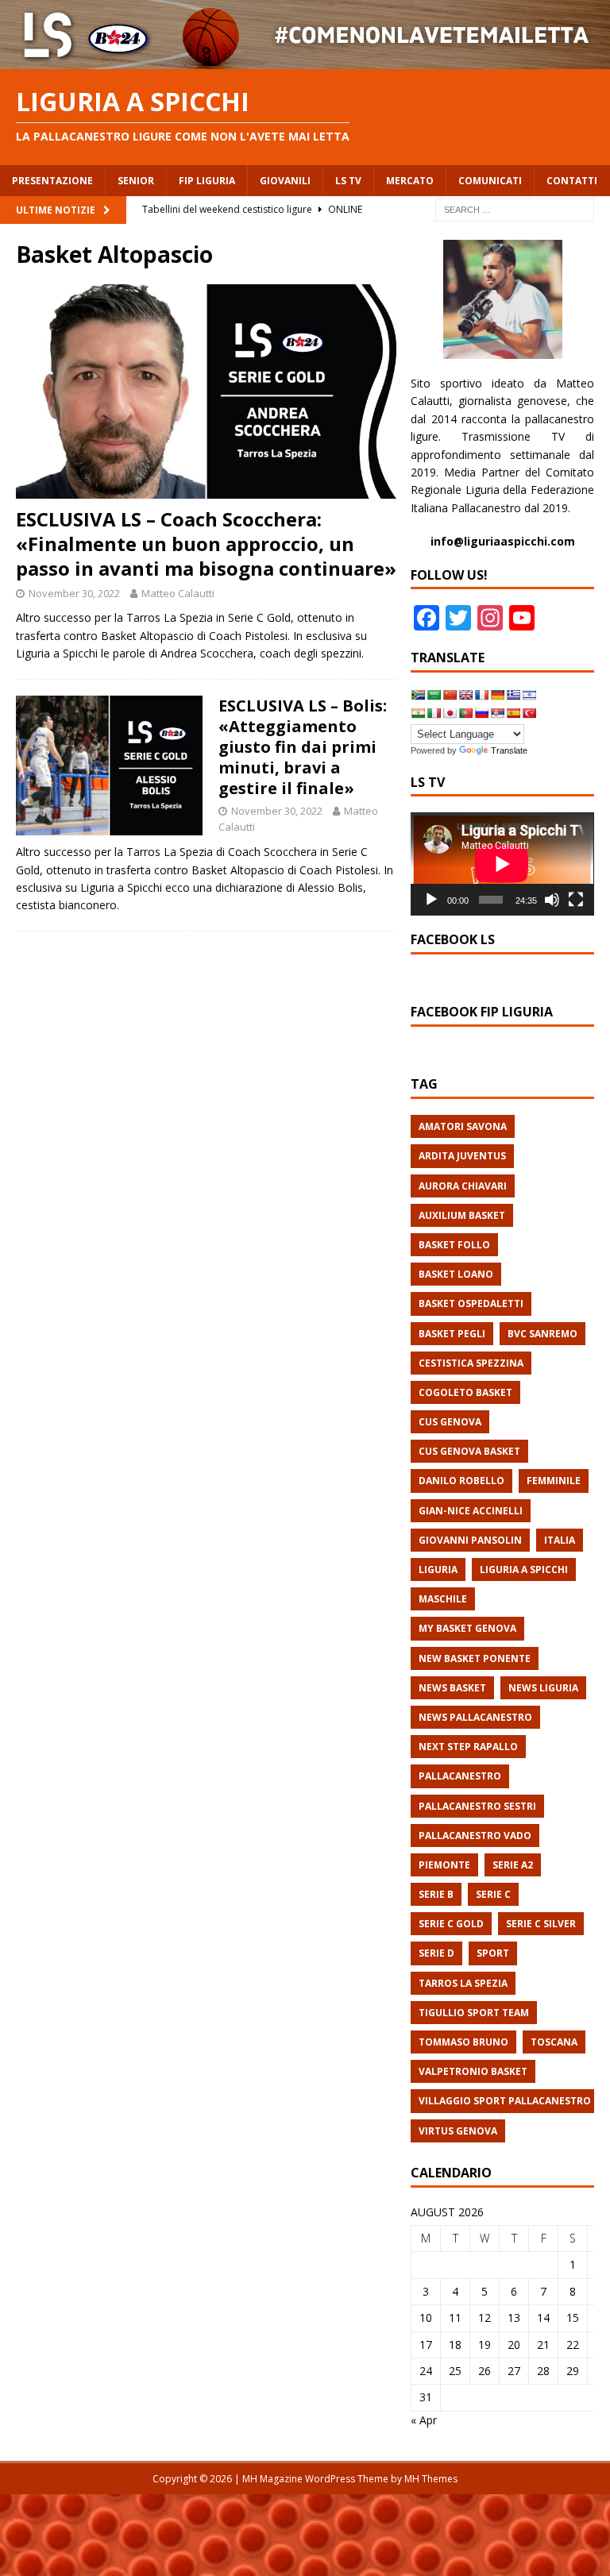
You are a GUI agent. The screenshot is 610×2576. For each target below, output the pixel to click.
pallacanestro (460, 1776)
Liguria (438, 1570)
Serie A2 (513, 1865)
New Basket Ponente (475, 1658)
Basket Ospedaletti (471, 1303)
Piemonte (444, 1865)
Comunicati (490, 181)
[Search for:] (515, 208)
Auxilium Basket (462, 1215)
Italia (560, 1540)
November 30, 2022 (74, 593)
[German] (497, 695)
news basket (452, 1688)
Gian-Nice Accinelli (471, 1511)
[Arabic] (434, 695)
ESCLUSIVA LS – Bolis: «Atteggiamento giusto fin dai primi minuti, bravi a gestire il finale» (303, 747)
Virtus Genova (458, 2131)
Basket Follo (454, 1245)
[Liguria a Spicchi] (305, 59)
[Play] (431, 900)
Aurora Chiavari (463, 1186)
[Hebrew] (529, 695)
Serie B (436, 1894)
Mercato (410, 181)
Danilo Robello (461, 1481)
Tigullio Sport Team (474, 2013)
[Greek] (513, 695)
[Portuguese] (465, 713)
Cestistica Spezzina (471, 1363)
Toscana (554, 2042)
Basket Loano (456, 1274)
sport (493, 1953)
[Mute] (552, 900)
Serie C (493, 1894)
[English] (465, 695)
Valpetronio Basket (473, 2071)
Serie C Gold (451, 1924)
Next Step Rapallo (468, 1747)
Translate (509, 750)
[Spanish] (513, 713)
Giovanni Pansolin (470, 1540)
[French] (481, 695)
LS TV (348, 181)
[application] (502, 864)
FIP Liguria (207, 181)
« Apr (424, 2420)
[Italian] (434, 713)
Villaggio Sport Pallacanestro (505, 2101)
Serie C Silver (541, 1924)
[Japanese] (450, 713)
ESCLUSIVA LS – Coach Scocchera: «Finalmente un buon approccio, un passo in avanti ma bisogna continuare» (206, 544)
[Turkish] (529, 713)
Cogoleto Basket (465, 1392)
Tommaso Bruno (463, 2042)
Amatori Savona (463, 1126)
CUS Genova (450, 1422)
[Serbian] (497, 713)
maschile (443, 1599)
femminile (554, 1481)
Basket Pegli (452, 1334)
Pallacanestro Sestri (477, 1806)
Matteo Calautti (178, 593)
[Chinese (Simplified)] (450, 695)
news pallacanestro (475, 1717)
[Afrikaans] (418, 695)
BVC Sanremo (542, 1334)
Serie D (436, 1953)
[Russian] (481, 713)
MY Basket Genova (467, 1628)
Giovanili (285, 181)
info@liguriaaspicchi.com (503, 541)
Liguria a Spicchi (524, 1570)
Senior (136, 181)
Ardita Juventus (462, 1156)
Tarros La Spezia (463, 1983)
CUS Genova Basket (469, 1451)
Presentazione (52, 181)
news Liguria (543, 1688)
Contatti (572, 181)
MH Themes (431, 2479)
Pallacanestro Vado (475, 1836)
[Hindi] (418, 713)
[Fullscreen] (576, 900)
